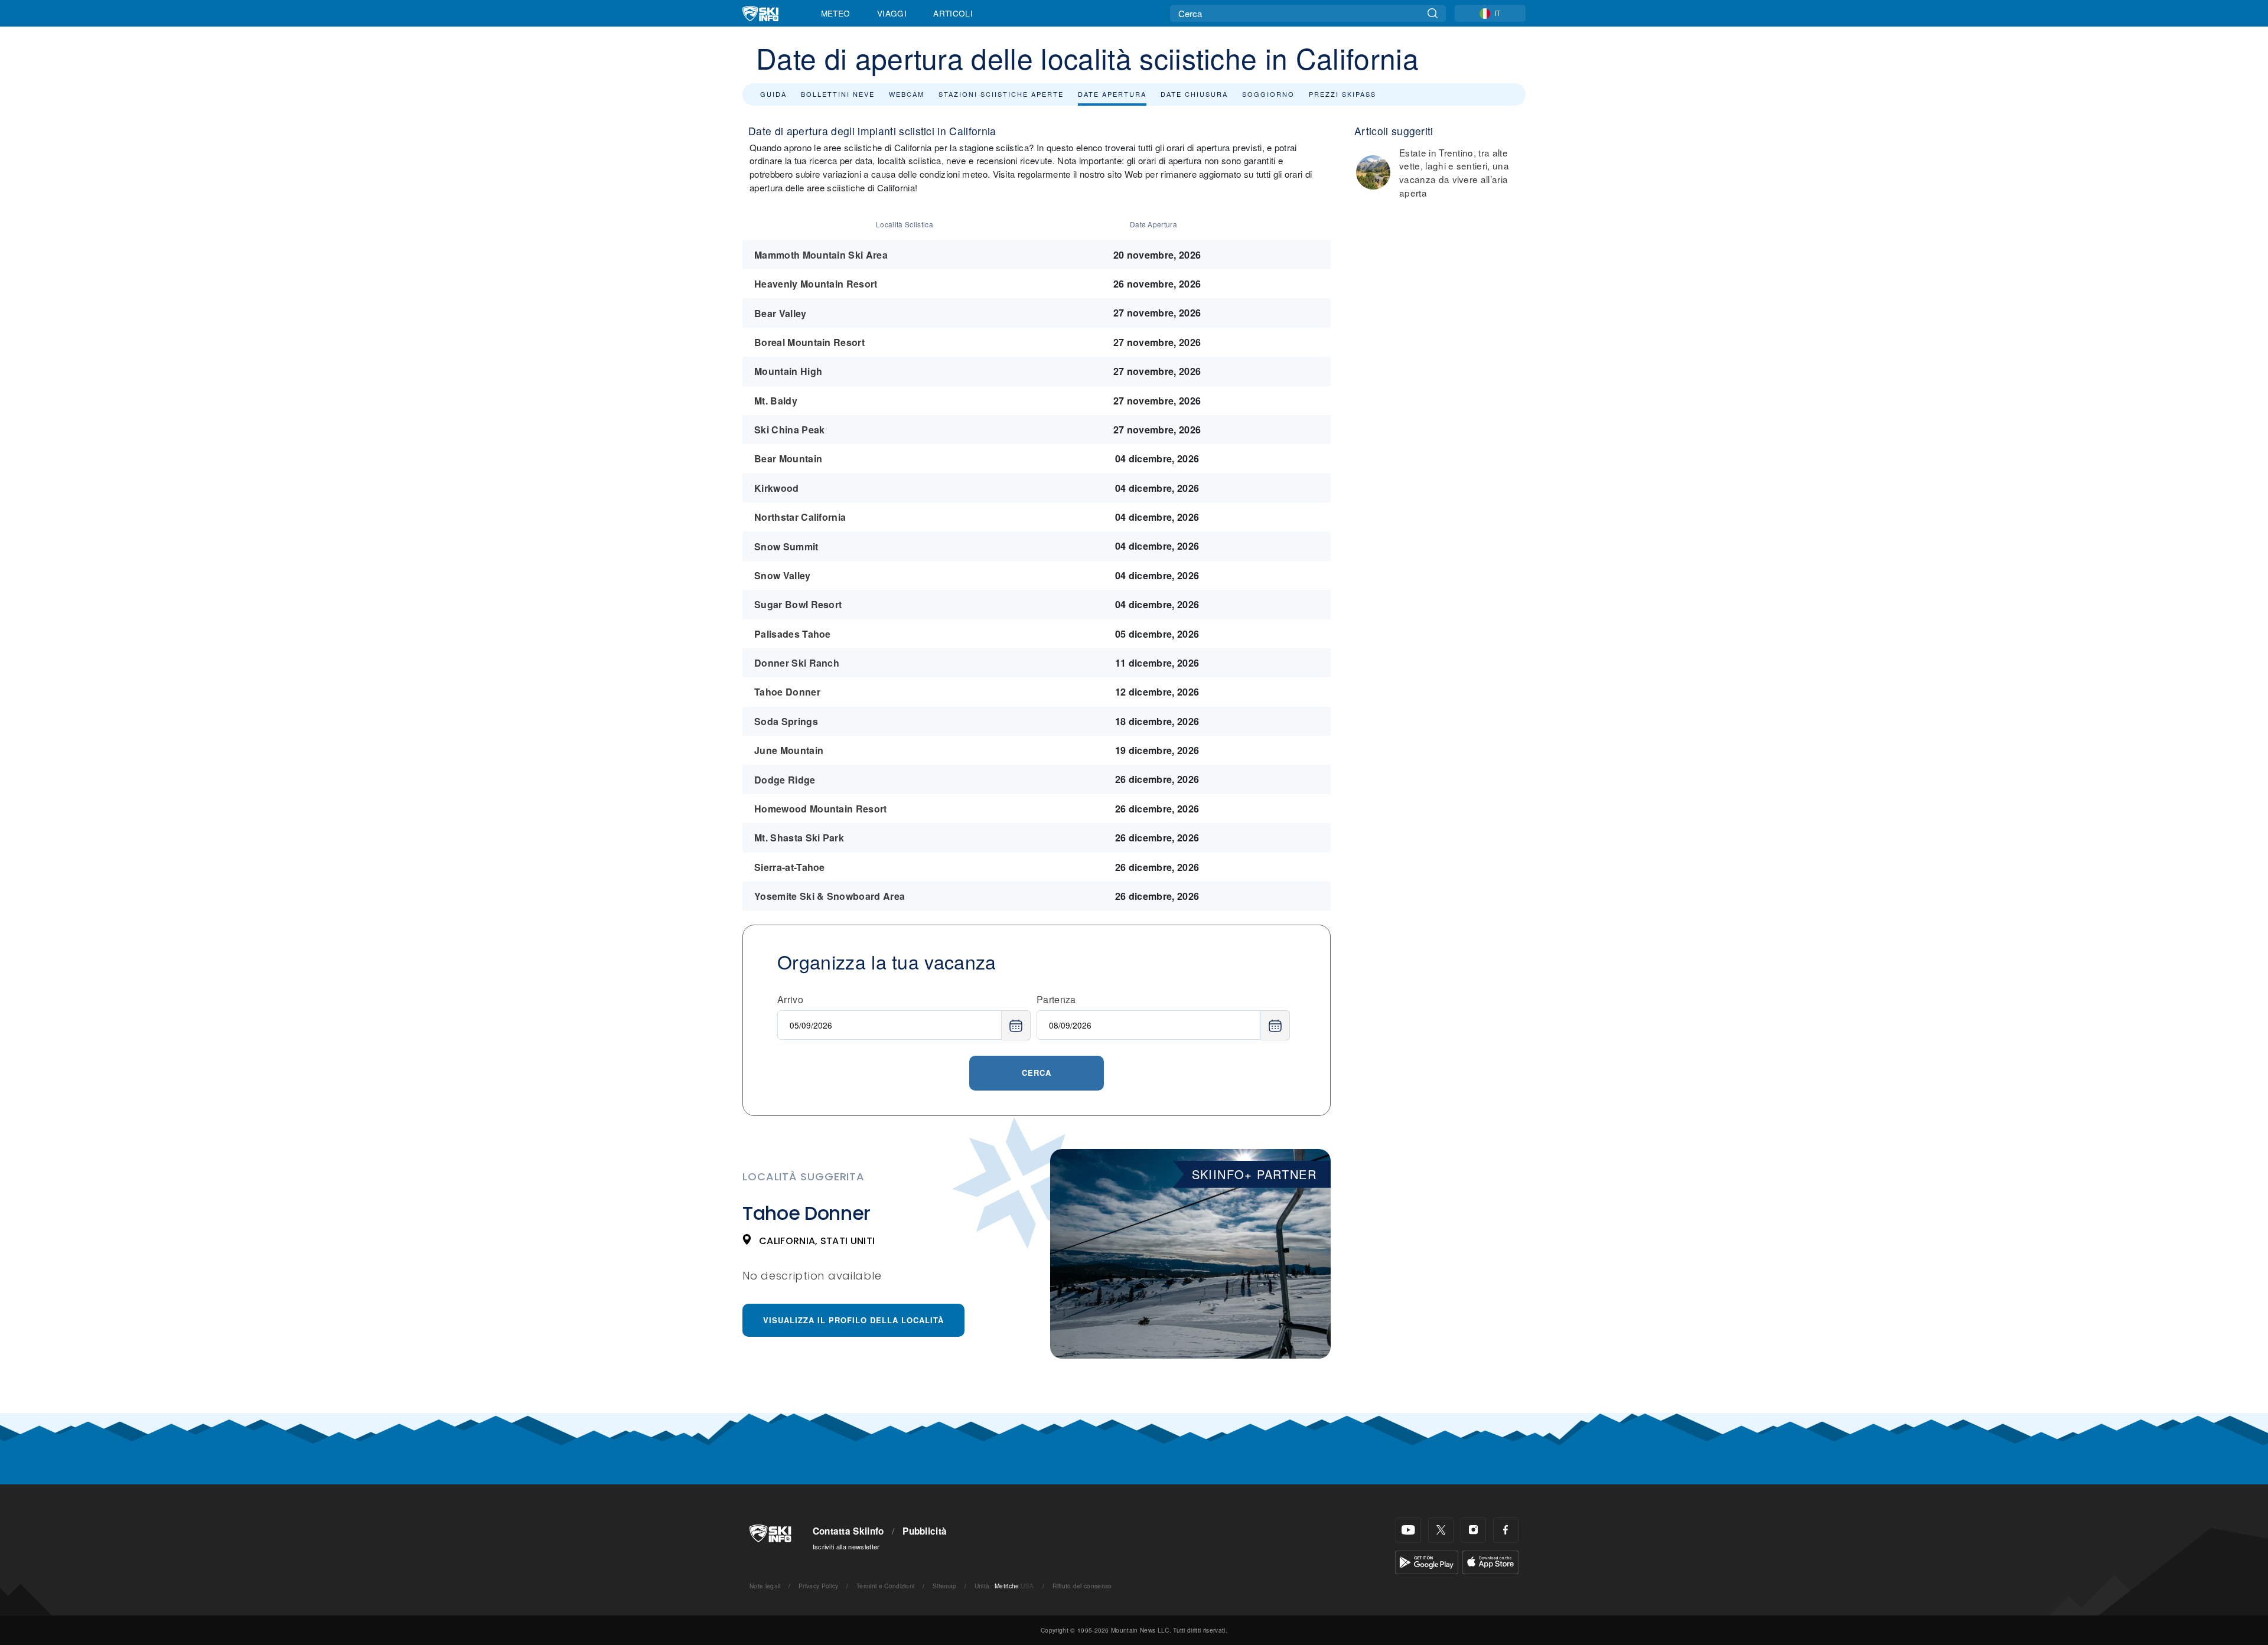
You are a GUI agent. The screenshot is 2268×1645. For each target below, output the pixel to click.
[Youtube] (1408, 1530)
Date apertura (1112, 94)
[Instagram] (1473, 1530)
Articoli (953, 13)
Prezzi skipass (1342, 94)
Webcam (907, 94)
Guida (773, 94)
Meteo (836, 13)
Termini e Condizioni (885, 1586)
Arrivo (790, 999)
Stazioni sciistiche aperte (1001, 94)
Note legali (765, 1586)
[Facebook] (1506, 1530)
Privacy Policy (818, 1586)
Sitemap (944, 1586)
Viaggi (892, 13)
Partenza (1056, 999)
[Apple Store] (1490, 1561)
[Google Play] (1427, 1561)
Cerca (1037, 1073)
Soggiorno (1268, 94)
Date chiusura (1194, 94)
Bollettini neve (838, 94)
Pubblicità (925, 1531)
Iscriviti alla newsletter (846, 1546)
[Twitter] (1441, 1530)
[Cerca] (1433, 13)
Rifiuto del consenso (1082, 1586)
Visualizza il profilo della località (853, 1320)
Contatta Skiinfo (848, 1531)
